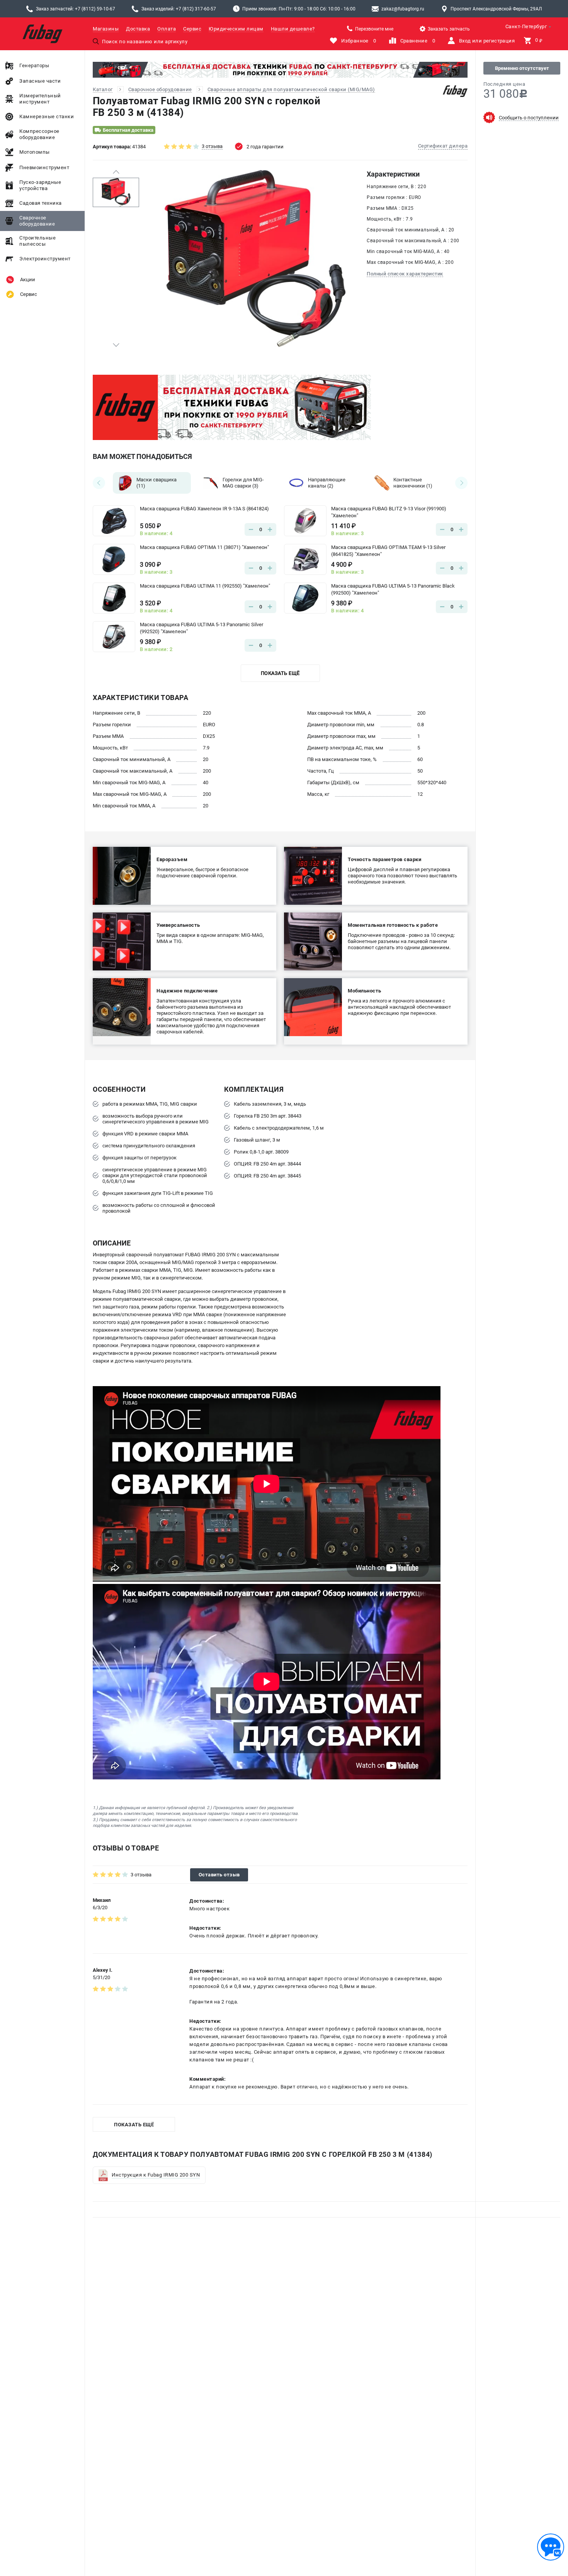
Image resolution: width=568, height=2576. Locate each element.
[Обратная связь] (551, 2547)
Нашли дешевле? (293, 29)
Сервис (192, 29)
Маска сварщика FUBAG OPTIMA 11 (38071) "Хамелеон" (204, 547)
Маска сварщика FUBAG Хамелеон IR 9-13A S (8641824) (204, 509)
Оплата (167, 29)
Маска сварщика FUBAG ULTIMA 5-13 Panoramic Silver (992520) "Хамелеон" (202, 628)
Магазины (106, 29)
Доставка (138, 29)
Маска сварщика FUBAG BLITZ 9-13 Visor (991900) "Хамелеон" (389, 512)
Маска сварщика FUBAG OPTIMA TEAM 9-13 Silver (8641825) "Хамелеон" (388, 551)
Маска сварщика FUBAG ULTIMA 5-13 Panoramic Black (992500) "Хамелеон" (393, 589)
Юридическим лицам (236, 29)
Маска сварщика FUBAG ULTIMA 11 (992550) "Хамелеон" (205, 586)
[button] (116, 172)
